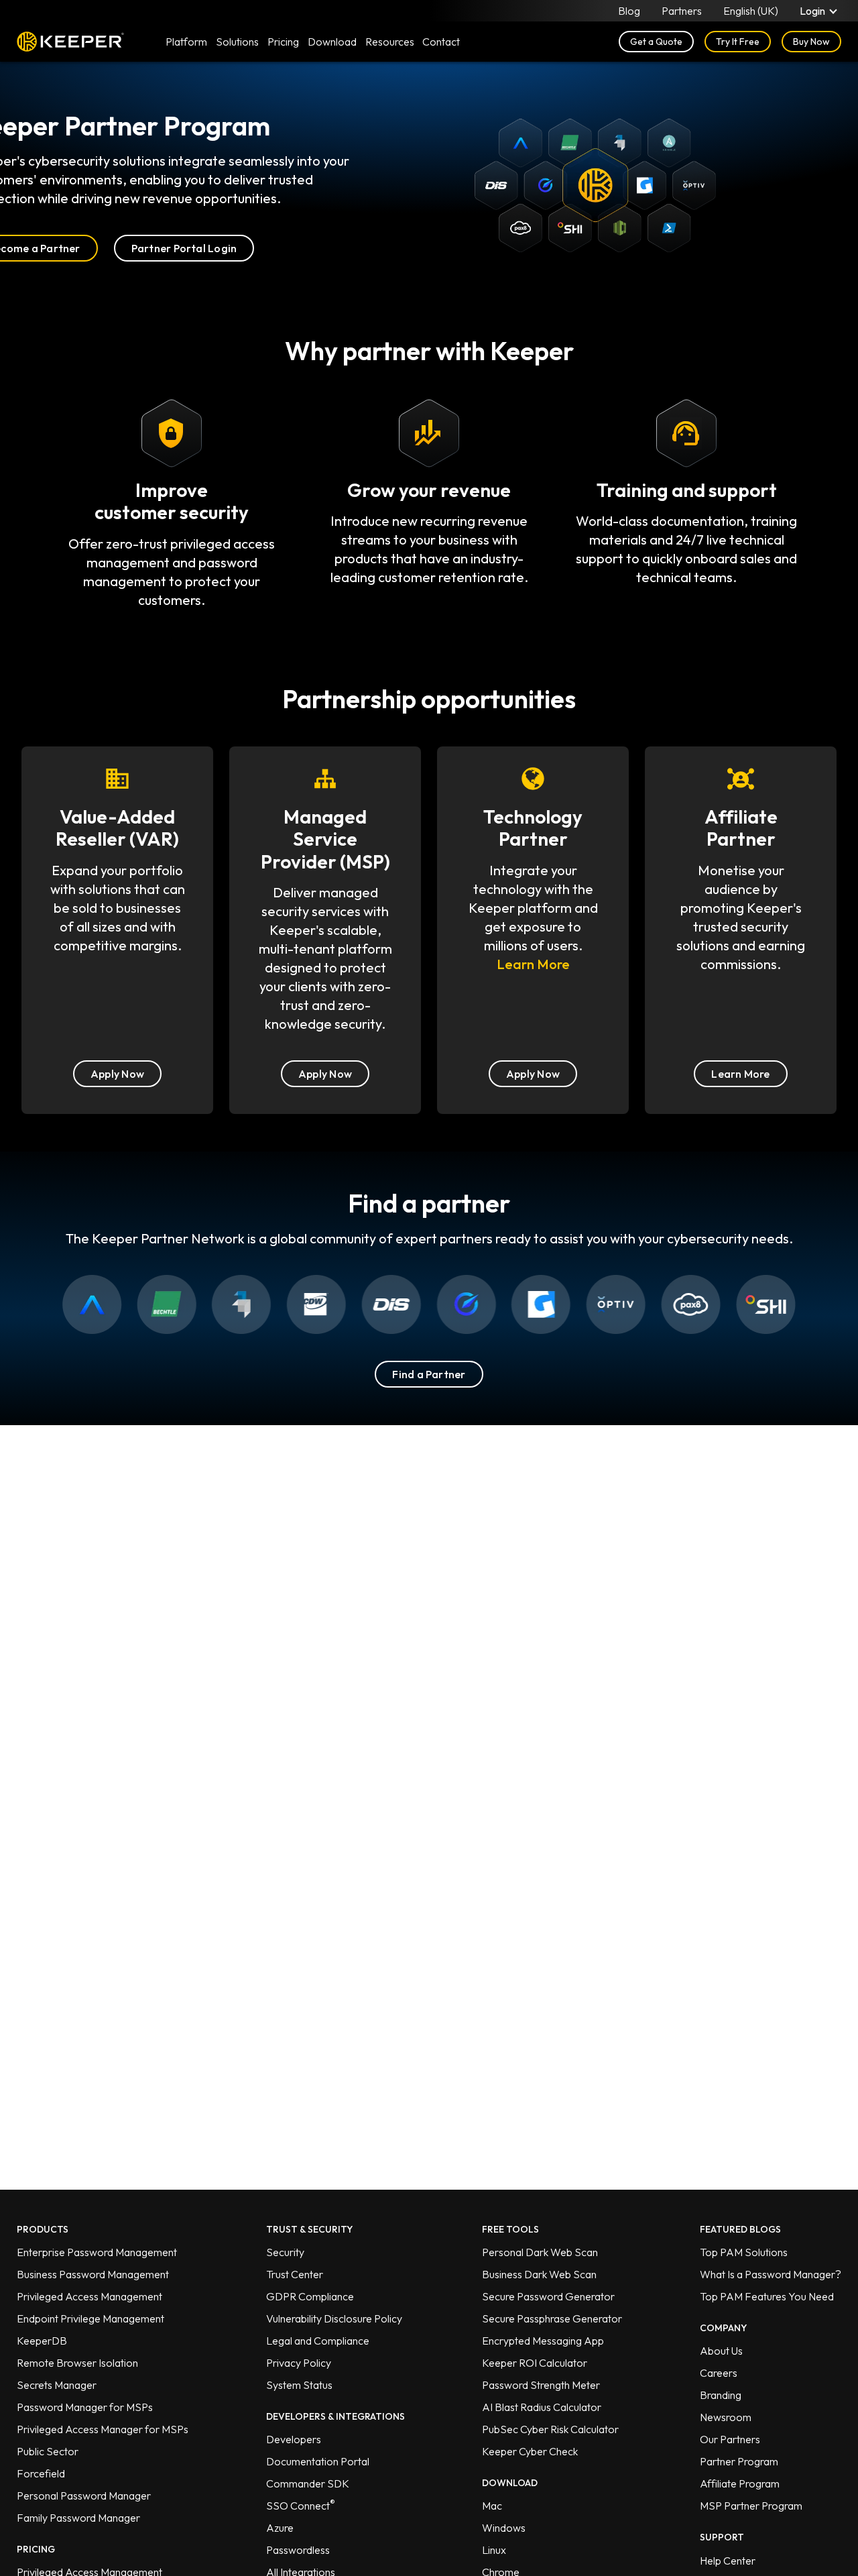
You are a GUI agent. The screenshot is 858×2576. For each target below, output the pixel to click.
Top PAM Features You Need (767, 2296)
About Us (721, 2351)
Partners (682, 11)
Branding (721, 2395)
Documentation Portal (318, 2461)
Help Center (728, 2561)
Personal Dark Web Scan (540, 2252)
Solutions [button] (237, 42)
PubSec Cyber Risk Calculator (550, 2429)
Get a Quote (656, 42)
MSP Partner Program (751, 2506)
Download (332, 42)
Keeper (70, 42)
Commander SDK (308, 2483)
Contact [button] (441, 42)
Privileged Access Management (89, 2296)
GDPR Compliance (310, 2296)
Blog (629, 11)
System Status (299, 2385)
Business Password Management (93, 2274)
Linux (494, 2550)
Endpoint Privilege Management (90, 2318)
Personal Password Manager (84, 2496)
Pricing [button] (283, 42)
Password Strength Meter (541, 2385)
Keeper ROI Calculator (535, 2363)
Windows (504, 2528)
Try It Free (738, 42)
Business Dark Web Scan (539, 2274)
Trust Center (295, 2274)
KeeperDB (42, 2341)
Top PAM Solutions (744, 2252)
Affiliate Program (740, 2483)
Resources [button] (390, 42)
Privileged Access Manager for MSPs (103, 2429)
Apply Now (117, 1074)
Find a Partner (429, 1374)
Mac (492, 2506)
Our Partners (730, 2439)
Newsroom (726, 2417)
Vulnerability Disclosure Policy (334, 2318)
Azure (280, 2528)
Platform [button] (186, 42)
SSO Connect (301, 2506)
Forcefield (41, 2473)
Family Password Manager (78, 2518)
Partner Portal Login (184, 248)
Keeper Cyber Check (530, 2451)
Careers (719, 2373)
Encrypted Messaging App (543, 2341)
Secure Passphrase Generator (552, 2318)
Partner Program (739, 2461)
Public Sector (48, 2451)
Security (285, 2252)
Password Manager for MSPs (85, 2407)
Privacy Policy (299, 2363)
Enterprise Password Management (97, 2252)
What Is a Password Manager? (771, 2274)
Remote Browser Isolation (77, 2363)
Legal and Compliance (318, 2341)
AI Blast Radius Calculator (542, 2407)
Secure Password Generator (548, 2296)
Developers (294, 2439)
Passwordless (298, 2550)
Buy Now (811, 42)
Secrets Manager (57, 2385)
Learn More (533, 964)
